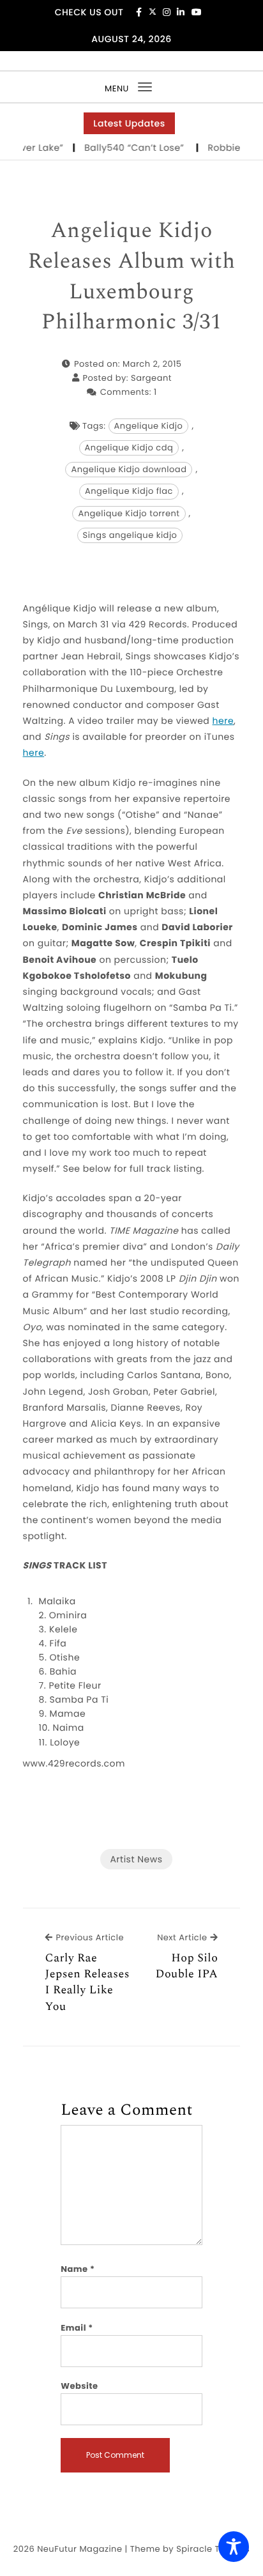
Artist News (136, 1859)
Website (79, 2386)
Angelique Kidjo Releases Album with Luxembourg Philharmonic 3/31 (131, 277)
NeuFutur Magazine (79, 2549)
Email (77, 2328)
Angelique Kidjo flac (129, 491)
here (223, 721)
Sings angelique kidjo (130, 535)
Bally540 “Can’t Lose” (128, 148)
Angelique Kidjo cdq (129, 448)
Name (78, 2269)
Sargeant (151, 378)
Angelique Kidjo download (129, 469)
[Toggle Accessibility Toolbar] (234, 2547)
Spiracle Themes (213, 2549)
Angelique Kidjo (149, 426)
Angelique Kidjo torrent (129, 513)
